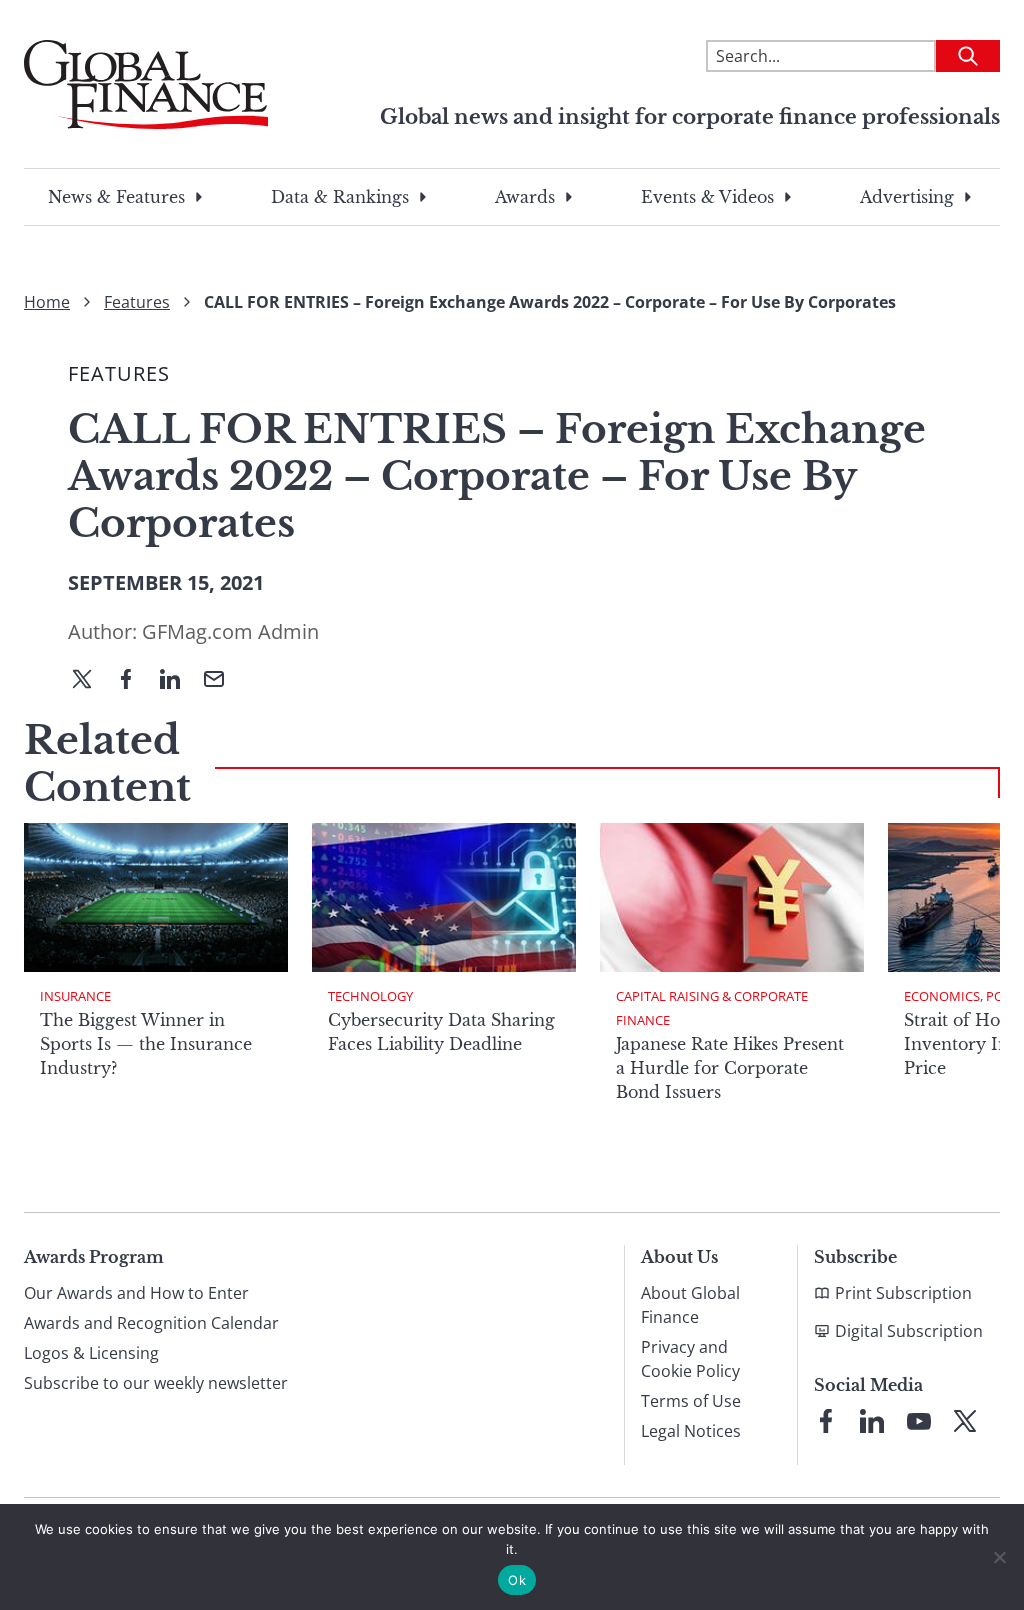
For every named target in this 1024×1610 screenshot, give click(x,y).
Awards (525, 197)
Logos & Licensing (91, 1353)
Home (47, 302)
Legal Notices (691, 1431)
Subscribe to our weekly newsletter (156, 1383)
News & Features (116, 197)
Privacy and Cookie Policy (690, 1359)
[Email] (222, 681)
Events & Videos (707, 197)
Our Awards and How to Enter (136, 1293)
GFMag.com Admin (230, 631)
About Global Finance (690, 1305)
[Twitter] (90, 681)
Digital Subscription (909, 1331)
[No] (999, 1557)
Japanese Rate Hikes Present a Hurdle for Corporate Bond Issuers (730, 1068)
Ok (517, 1580)
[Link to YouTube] (919, 1421)
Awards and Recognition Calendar (151, 1323)
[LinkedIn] (178, 681)
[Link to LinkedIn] (872, 1421)
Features (137, 302)
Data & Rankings (340, 197)
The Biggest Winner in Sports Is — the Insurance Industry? (146, 1044)
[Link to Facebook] (826, 1421)
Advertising (907, 197)
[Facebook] (134, 681)
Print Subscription (903, 1293)
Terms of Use (691, 1401)
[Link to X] (965, 1421)
